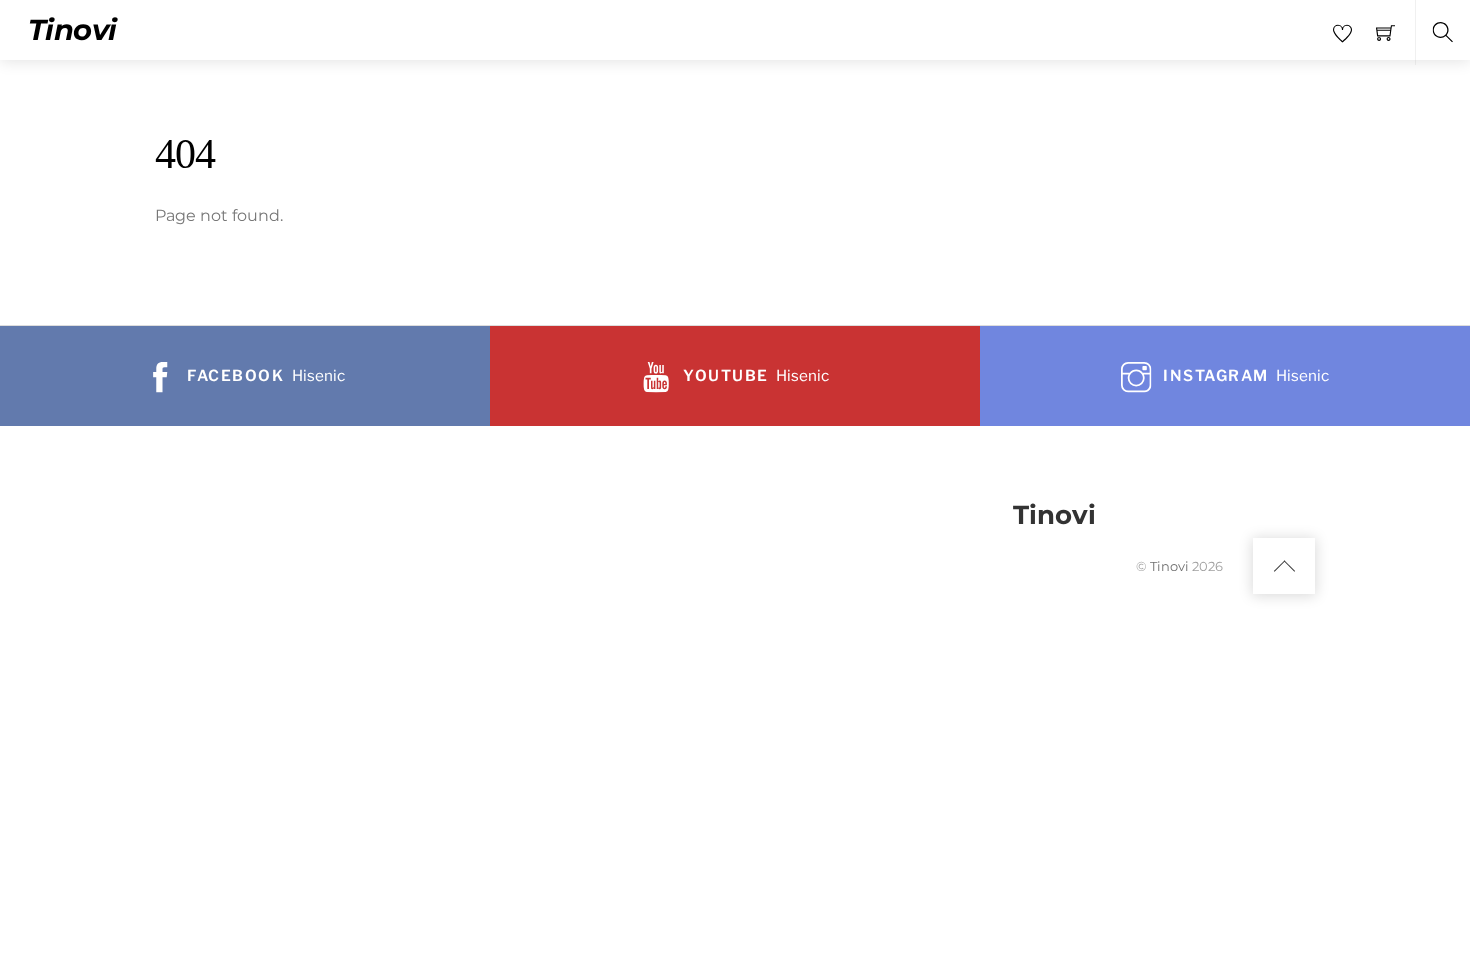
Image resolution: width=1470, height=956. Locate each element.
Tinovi (1169, 566)
